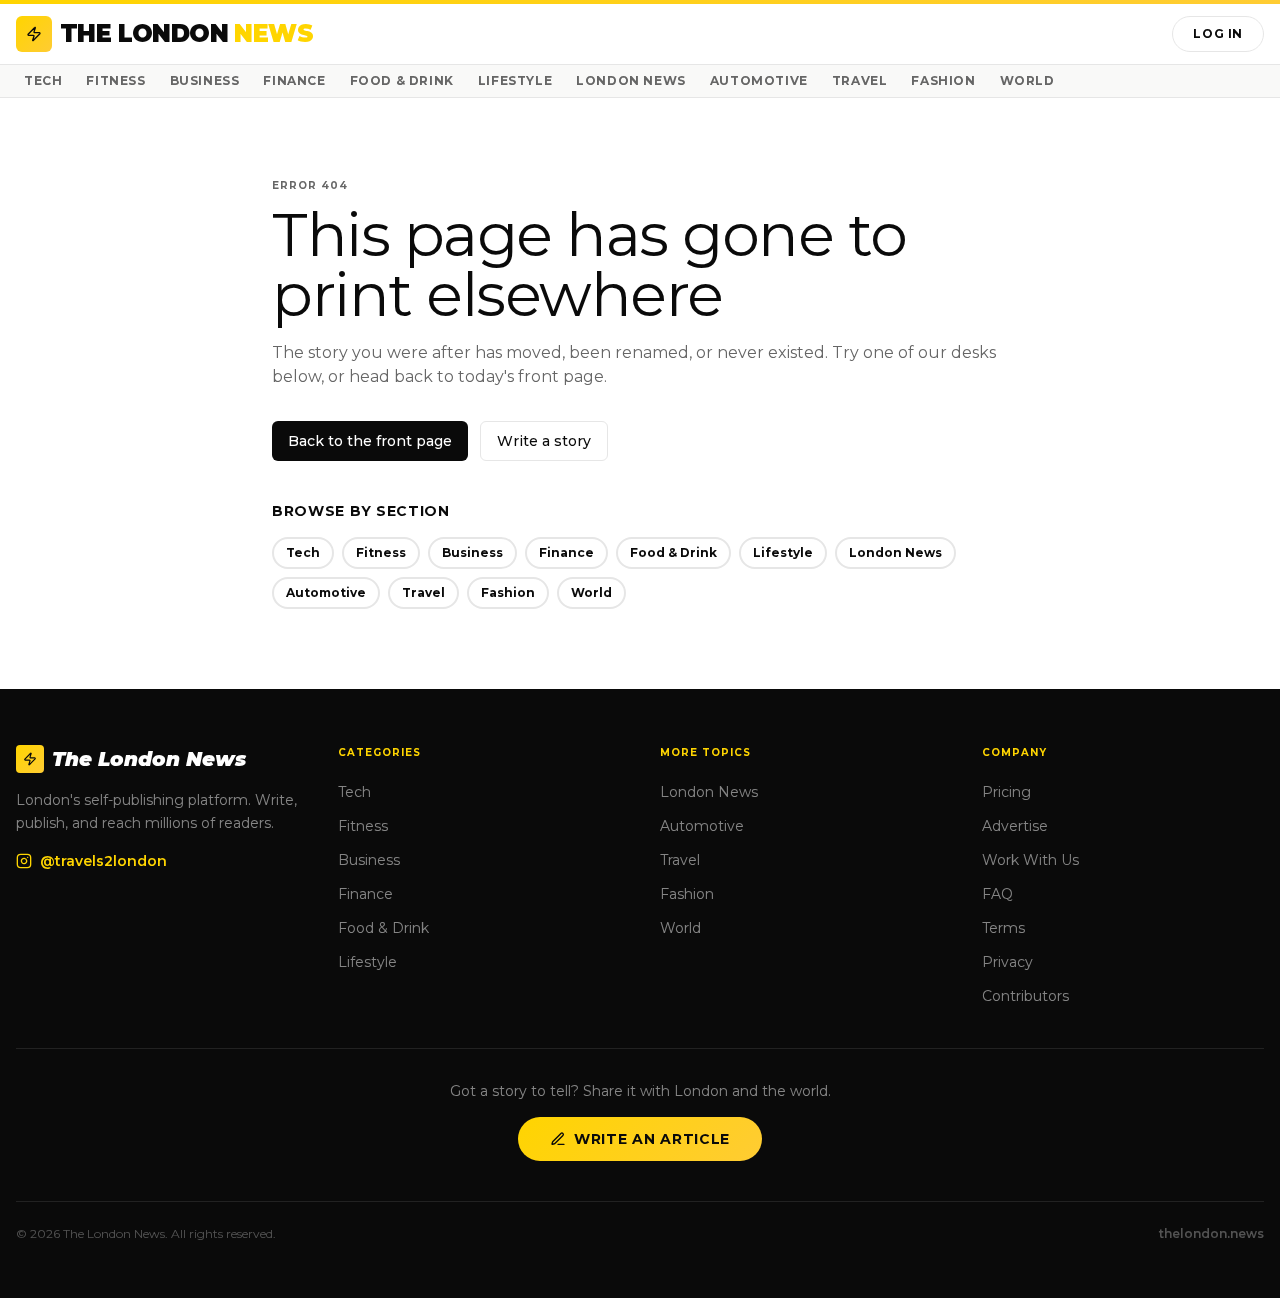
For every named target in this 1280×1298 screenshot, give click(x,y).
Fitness (115, 80)
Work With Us (1030, 860)
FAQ (997, 894)
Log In (1218, 33)
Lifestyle (515, 80)
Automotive (759, 80)
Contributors (1025, 996)
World (1027, 80)
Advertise (1015, 826)
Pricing (1006, 792)
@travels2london (103, 861)
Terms (1003, 928)
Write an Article (652, 1139)
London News (631, 80)
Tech (43, 80)
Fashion (943, 80)
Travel (860, 80)
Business (205, 80)
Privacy (1007, 962)
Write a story (544, 441)
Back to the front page (370, 441)
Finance (294, 80)
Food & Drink (402, 80)
